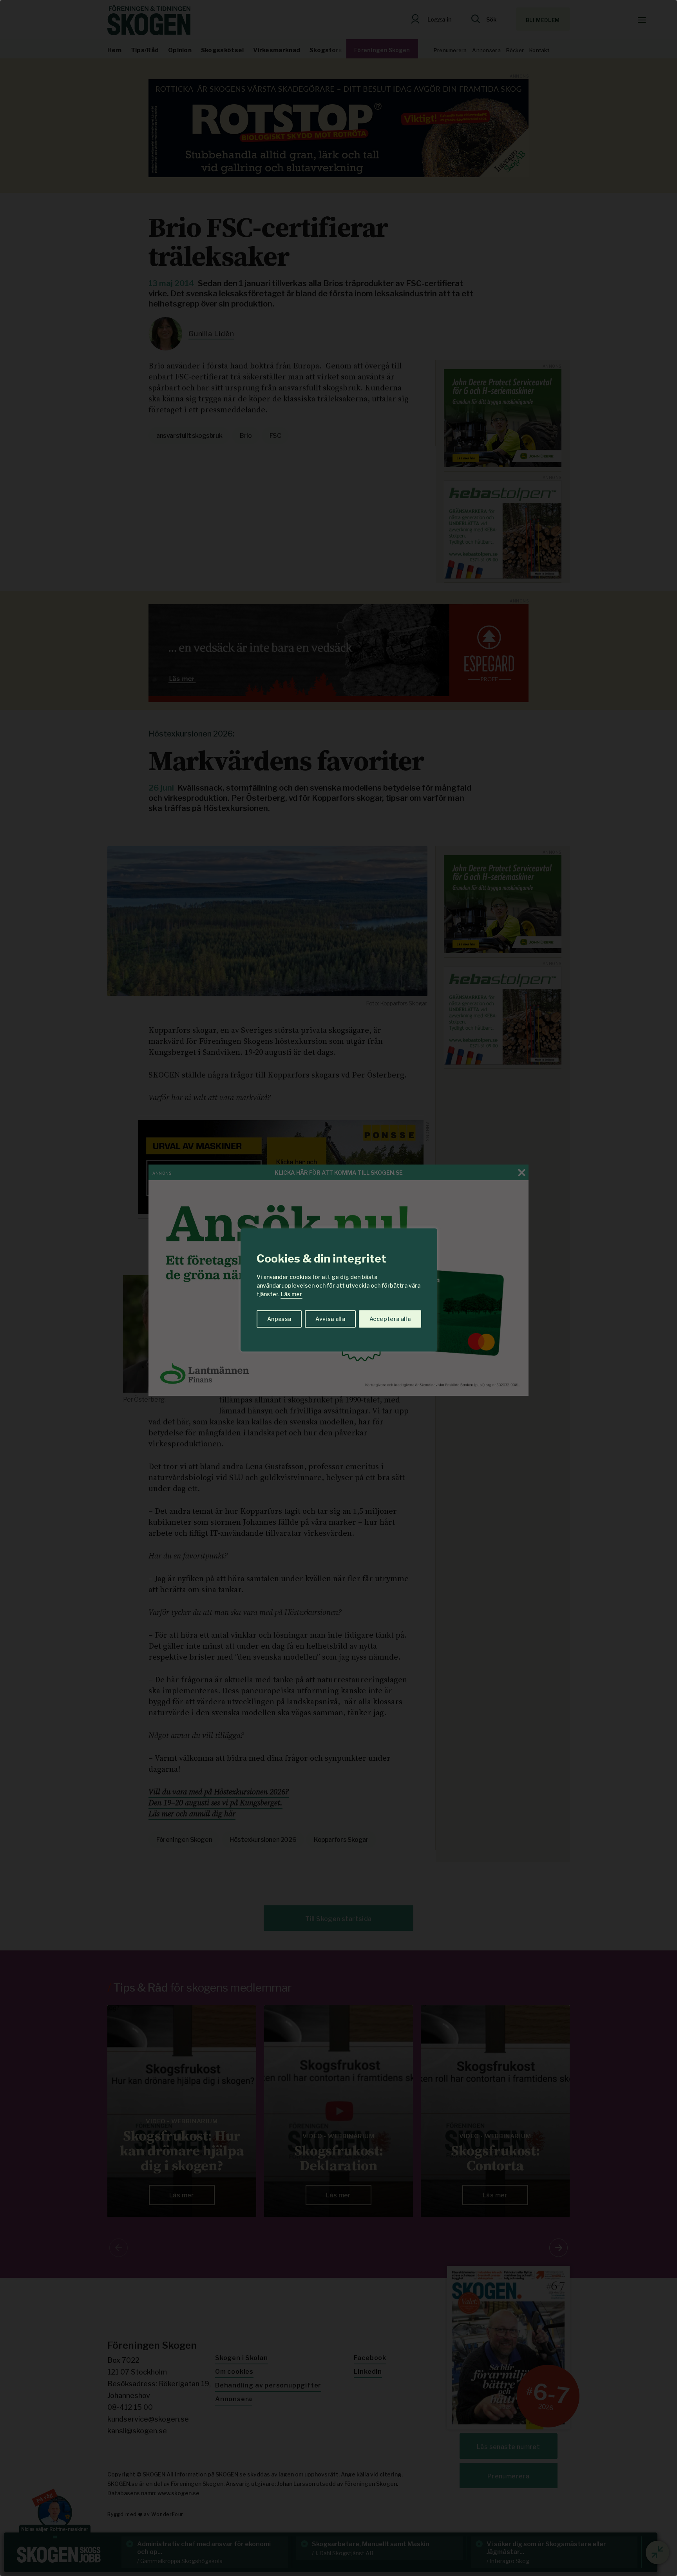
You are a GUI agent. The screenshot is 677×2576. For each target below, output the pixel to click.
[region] (338, 1288)
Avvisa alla (330, 1319)
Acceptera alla (390, 1319)
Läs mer (291, 1294)
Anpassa (279, 1319)
